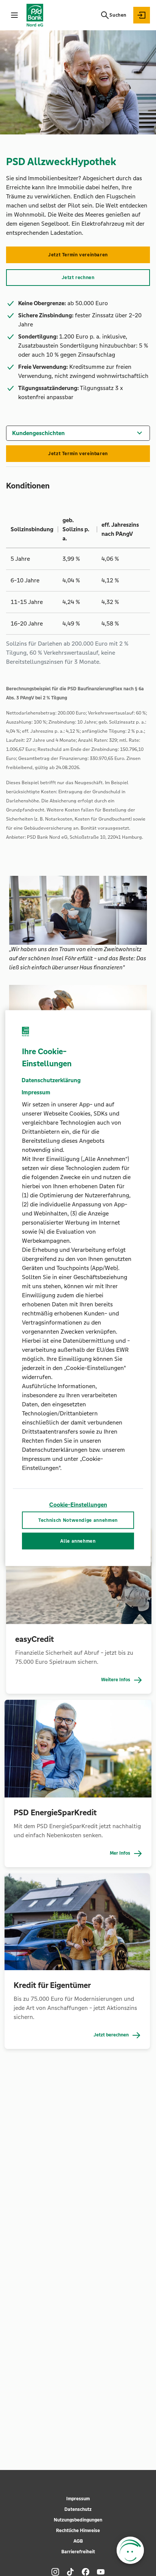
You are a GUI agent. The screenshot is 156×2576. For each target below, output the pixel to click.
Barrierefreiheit (78, 2552)
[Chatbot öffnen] (130, 2550)
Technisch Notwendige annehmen (78, 1520)
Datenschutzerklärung (51, 1080)
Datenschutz (78, 2509)
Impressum (78, 2499)
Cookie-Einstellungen (78, 1504)
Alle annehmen (78, 1541)
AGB (78, 2541)
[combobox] (78, 432)
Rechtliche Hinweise (78, 2531)
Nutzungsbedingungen (78, 2520)
